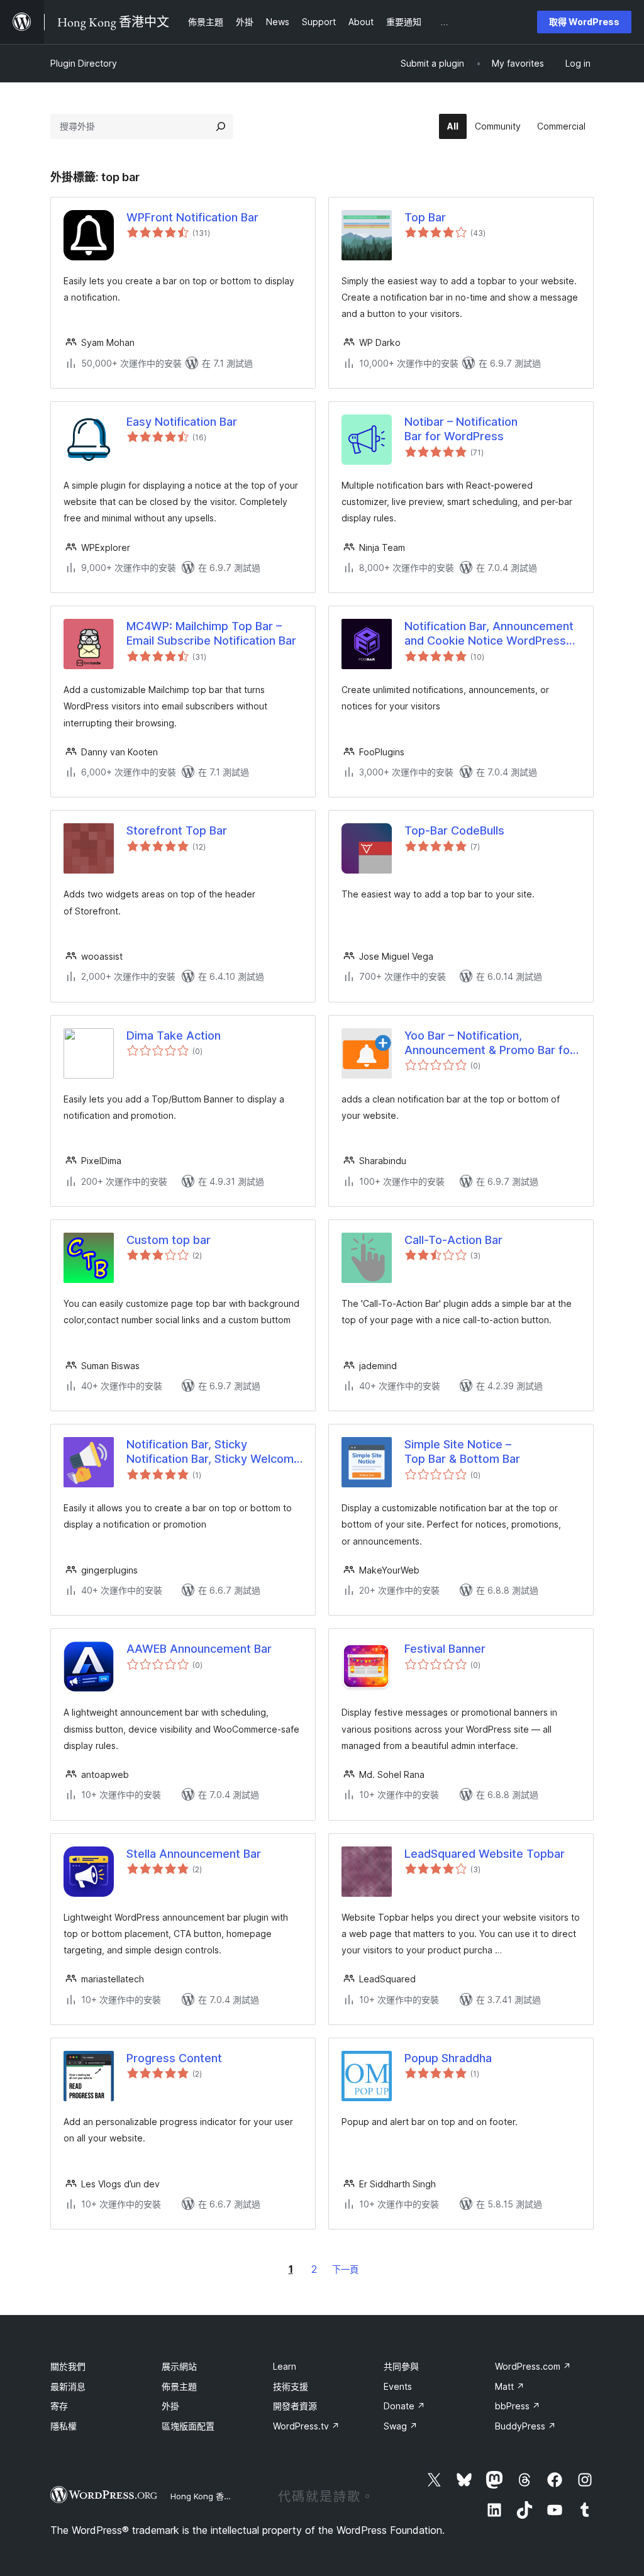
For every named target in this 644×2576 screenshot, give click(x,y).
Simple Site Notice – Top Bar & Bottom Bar (462, 1452)
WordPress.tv (306, 2426)
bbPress (518, 2406)
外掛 (170, 2406)
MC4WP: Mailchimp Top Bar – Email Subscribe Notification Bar (211, 633)
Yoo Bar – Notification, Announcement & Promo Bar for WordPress (489, 1043)
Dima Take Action (174, 1035)
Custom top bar (169, 1240)
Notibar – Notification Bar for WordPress (461, 429)
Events (398, 2386)
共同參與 (401, 2366)
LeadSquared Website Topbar (485, 1854)
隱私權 (64, 2426)
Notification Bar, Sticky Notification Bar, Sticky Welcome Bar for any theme (214, 1452)
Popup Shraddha (448, 2058)
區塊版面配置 (188, 2426)
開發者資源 (295, 2406)
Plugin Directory (84, 63)
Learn (285, 2366)
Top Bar (425, 217)
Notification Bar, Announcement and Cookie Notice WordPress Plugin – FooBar (489, 634)
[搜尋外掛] (221, 126)
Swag (401, 2426)
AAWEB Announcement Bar (199, 1649)
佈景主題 (179, 2386)
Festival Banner (445, 1649)
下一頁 (345, 2269)
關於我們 (68, 2366)
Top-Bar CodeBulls (454, 830)
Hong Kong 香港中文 (209, 2496)
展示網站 (179, 2366)
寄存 (59, 2406)
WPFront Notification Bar (192, 217)
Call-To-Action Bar (453, 1240)
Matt (510, 2386)
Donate (404, 2406)
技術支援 (291, 2386)
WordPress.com (533, 2366)
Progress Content (174, 2058)
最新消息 (68, 2386)
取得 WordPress (584, 22)
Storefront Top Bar (177, 830)
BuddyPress (525, 2426)
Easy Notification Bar (182, 422)
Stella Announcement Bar (194, 1854)
